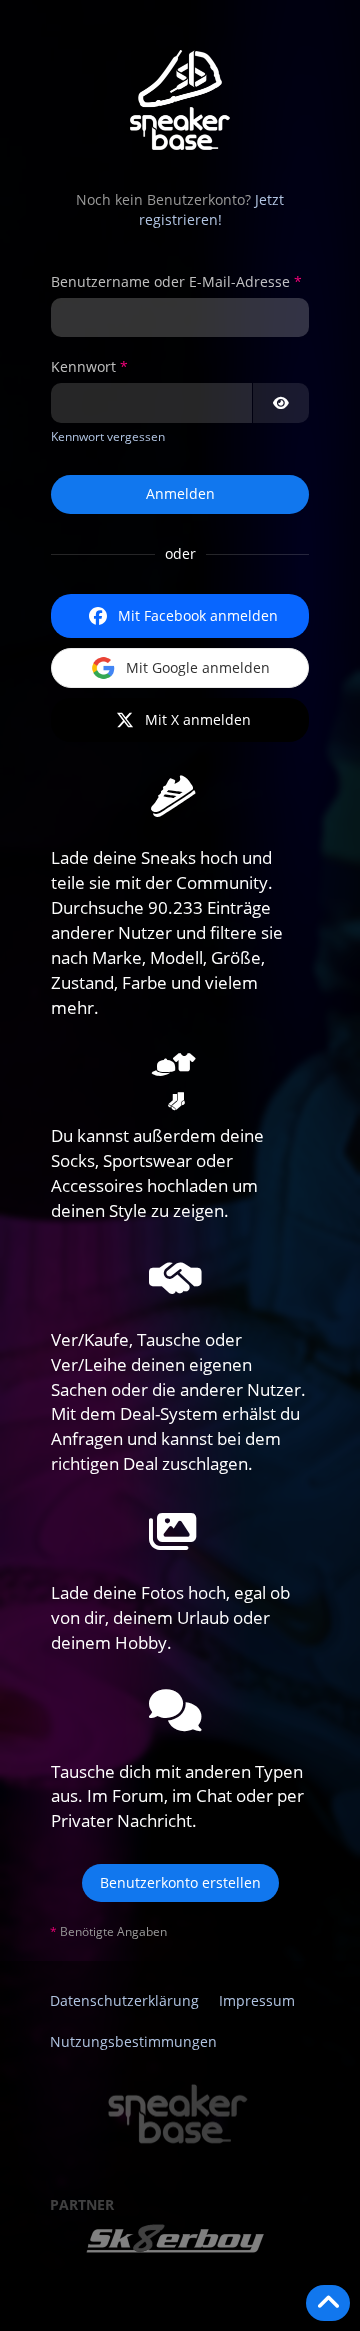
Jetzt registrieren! (212, 210)
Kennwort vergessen (108, 436)
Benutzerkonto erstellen (180, 1882)
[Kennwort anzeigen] (281, 403)
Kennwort (83, 366)
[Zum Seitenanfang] (328, 2303)
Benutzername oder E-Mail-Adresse (170, 281)
